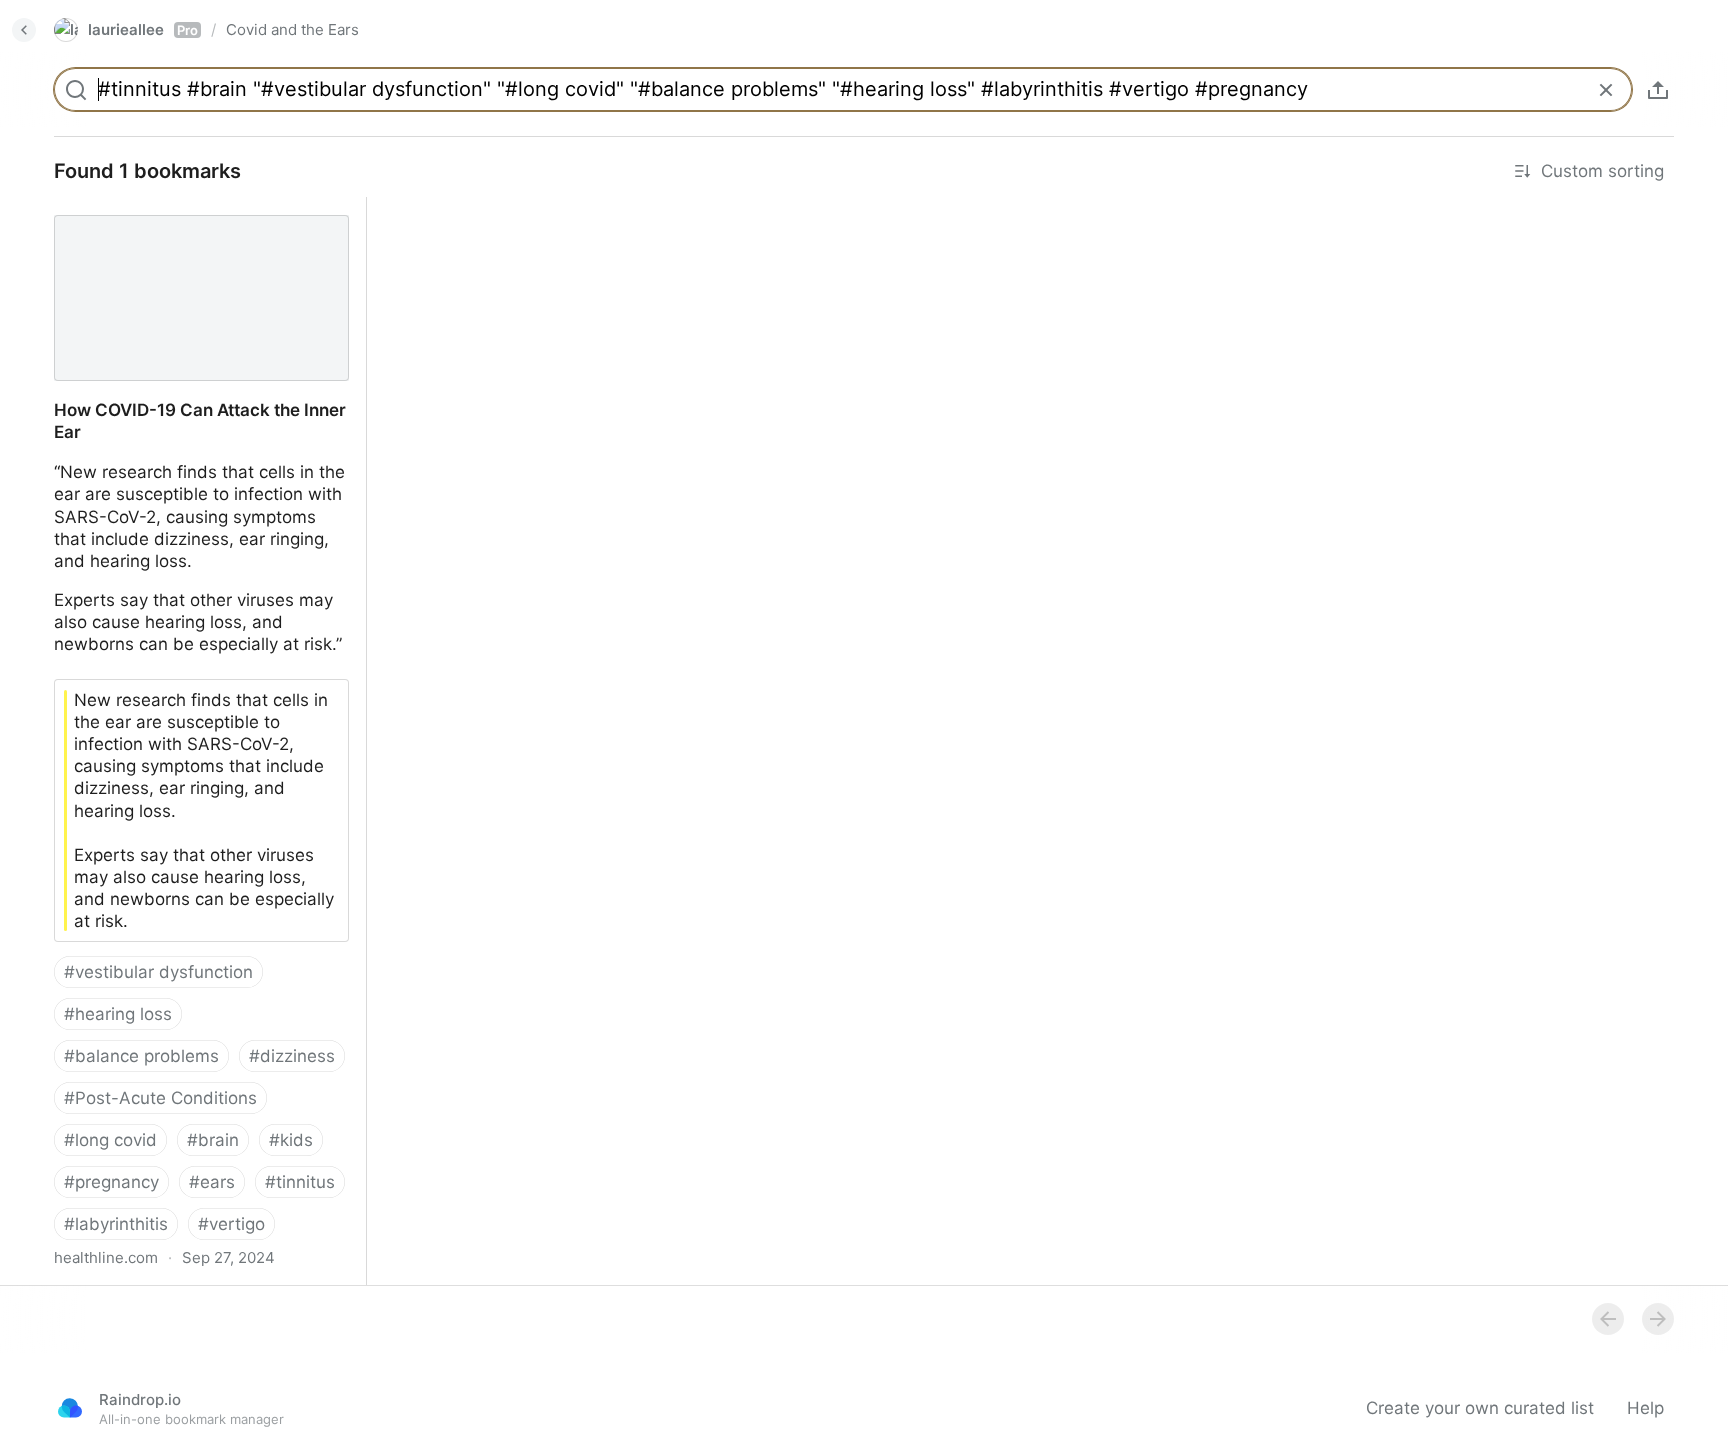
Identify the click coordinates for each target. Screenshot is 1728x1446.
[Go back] (24, 30)
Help (1645, 1408)
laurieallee (143, 29)
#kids (291, 1140)
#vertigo (231, 1224)
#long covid (110, 1140)
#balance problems (141, 1056)
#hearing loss (118, 1014)
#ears (212, 1182)
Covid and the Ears (292, 29)
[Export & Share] (1658, 90)
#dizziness (292, 1056)
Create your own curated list (1480, 1408)
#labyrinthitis (116, 1224)
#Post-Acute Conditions (160, 1098)
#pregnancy (111, 1182)
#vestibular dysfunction (158, 972)
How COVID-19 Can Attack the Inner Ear (196, 208)
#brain (213, 1140)
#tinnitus (300, 1182)
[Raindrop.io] (70, 1408)
